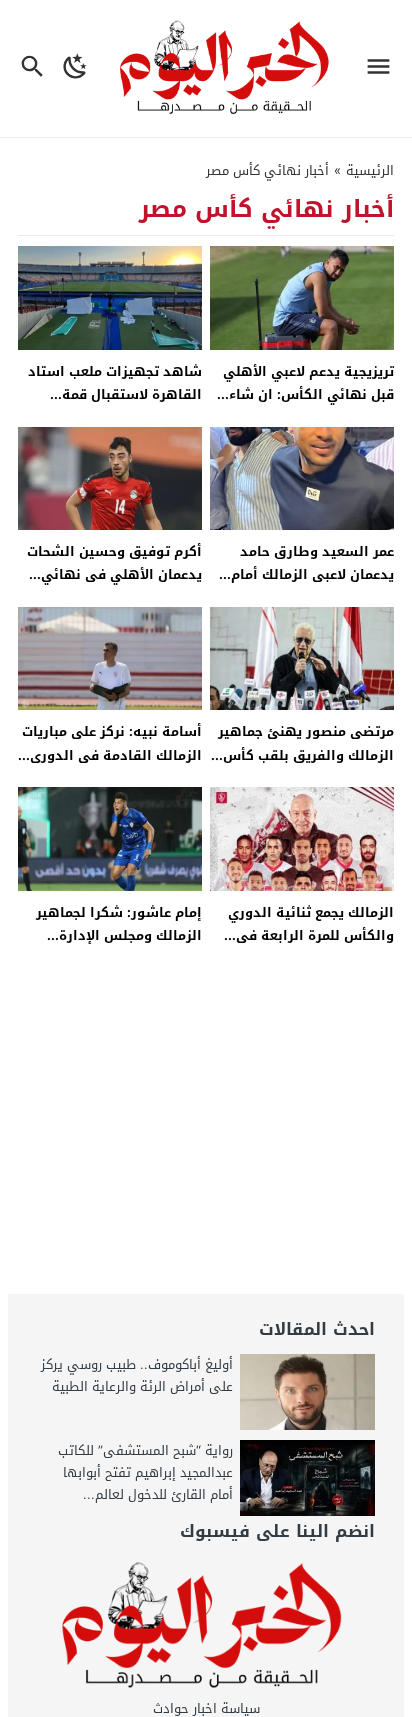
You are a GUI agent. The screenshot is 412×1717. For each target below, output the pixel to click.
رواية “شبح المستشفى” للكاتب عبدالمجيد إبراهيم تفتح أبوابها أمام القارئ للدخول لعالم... (145, 1472)
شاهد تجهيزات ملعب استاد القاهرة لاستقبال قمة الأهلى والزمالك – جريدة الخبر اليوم (115, 406)
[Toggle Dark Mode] (76, 68)
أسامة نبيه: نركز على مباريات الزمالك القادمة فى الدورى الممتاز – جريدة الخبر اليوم (112, 755)
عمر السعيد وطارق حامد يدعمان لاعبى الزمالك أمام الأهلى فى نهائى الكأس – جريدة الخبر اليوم (309, 586)
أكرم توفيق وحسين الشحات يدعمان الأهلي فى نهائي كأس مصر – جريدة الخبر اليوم (110, 575)
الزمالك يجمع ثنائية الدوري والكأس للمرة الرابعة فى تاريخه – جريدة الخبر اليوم (311, 936)
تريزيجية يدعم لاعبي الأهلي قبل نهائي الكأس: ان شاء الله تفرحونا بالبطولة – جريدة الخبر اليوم (303, 406)
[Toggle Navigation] (383, 68)
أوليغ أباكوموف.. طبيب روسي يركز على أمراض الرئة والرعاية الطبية (137, 1375)
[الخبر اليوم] (206, 1626)
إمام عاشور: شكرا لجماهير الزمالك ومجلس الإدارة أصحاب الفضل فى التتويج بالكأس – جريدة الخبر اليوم (117, 947)
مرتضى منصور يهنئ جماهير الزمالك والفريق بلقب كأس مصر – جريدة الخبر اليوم (306, 755)
